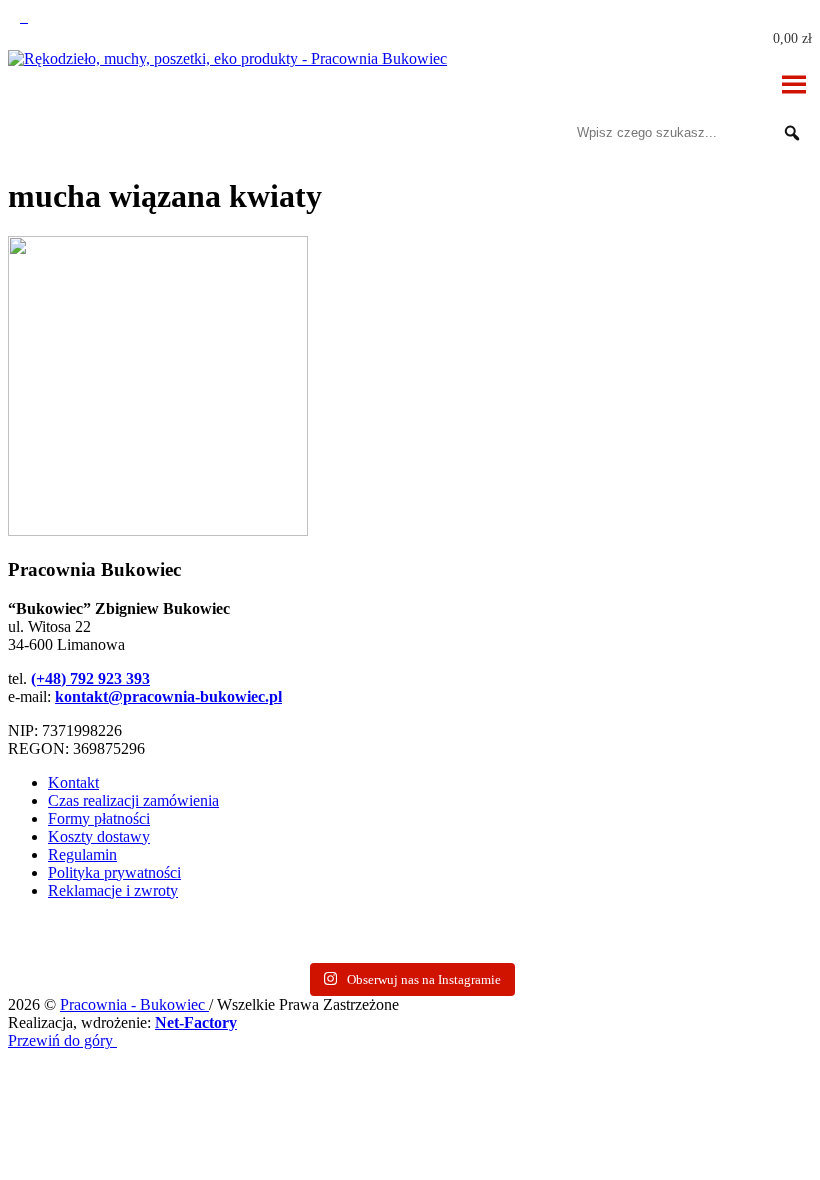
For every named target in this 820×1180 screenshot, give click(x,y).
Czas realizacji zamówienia (133, 800)
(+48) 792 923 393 (90, 678)
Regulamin (82, 854)
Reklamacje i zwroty (113, 890)
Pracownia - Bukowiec (134, 1004)
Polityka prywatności (114, 872)
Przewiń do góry (62, 1040)
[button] (792, 133)
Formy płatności (99, 818)
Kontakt (73, 782)
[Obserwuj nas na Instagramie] (16, 16)
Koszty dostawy (99, 836)
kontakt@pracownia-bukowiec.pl (168, 696)
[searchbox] (692, 133)
